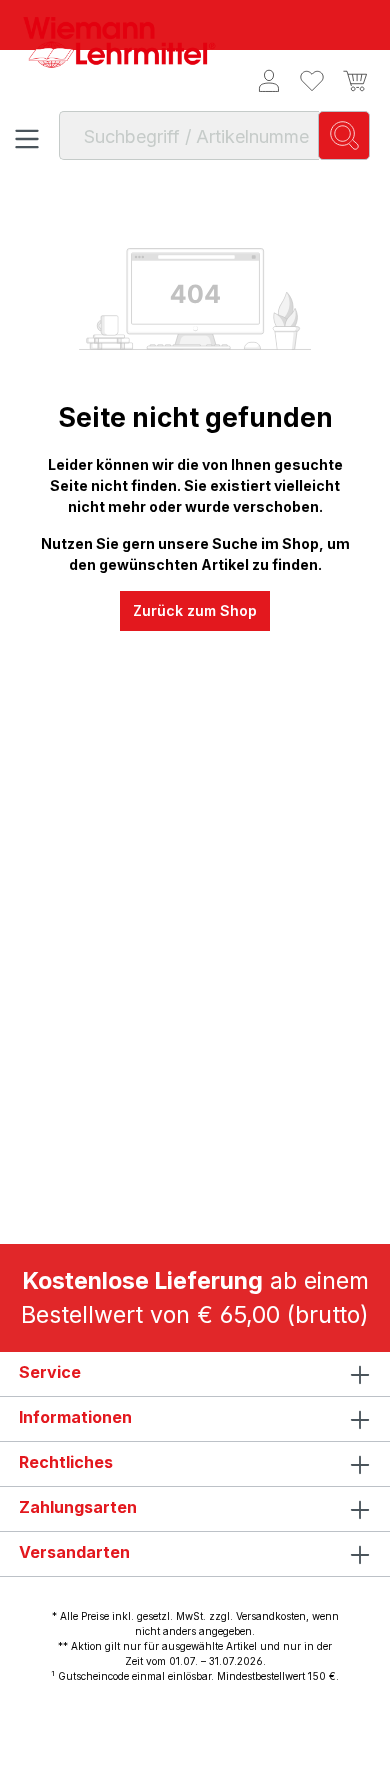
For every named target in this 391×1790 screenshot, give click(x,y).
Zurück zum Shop (195, 610)
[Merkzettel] (312, 81)
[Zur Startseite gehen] (120, 42)
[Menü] (27, 139)
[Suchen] (344, 135)
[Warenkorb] (352, 81)
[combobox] (189, 135)
